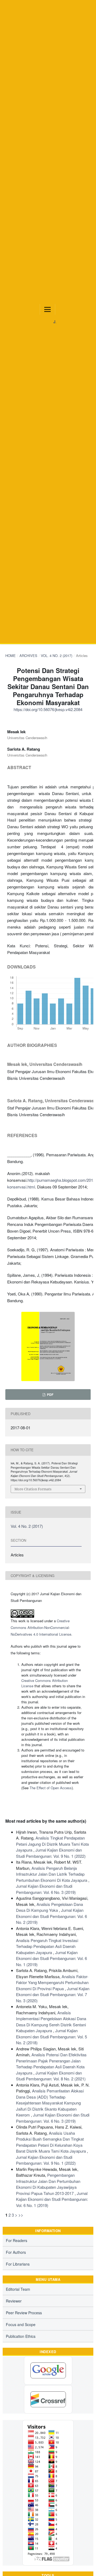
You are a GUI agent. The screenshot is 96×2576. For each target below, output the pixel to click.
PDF (50, 1395)
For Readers (17, 2240)
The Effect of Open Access (51, 1788)
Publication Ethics (21, 2336)
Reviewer (14, 2301)
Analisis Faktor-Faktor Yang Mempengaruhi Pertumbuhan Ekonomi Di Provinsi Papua (52, 1982)
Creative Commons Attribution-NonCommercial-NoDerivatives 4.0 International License (41, 1627)
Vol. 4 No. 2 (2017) (57, 656)
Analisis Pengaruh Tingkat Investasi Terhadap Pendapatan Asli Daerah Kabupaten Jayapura (47, 1946)
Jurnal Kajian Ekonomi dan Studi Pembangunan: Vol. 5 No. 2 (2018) (51, 2037)
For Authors (16, 2252)
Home (11, 656)
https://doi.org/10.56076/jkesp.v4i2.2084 (48, 709)
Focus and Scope (21, 2324)
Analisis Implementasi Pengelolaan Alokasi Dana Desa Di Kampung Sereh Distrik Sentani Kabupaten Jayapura (51, 2022)
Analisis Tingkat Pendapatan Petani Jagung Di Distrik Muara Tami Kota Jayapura (52, 1844)
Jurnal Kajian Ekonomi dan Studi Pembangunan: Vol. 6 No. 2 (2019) (51, 1916)
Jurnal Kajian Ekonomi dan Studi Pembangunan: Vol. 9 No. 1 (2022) (51, 1853)
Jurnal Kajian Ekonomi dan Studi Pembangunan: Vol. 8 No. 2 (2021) (51, 2076)
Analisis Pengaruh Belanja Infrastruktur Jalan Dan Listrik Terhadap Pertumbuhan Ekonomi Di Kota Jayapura (52, 1874)
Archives (28, 656)
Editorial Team (18, 2289)
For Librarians (18, 2264)
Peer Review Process (24, 2313)
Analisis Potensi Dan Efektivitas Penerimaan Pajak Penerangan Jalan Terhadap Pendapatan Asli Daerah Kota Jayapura (51, 2064)
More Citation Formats (33, 1489)
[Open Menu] (47, 309)
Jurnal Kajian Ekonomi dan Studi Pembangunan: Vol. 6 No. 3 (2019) (46, 1889)
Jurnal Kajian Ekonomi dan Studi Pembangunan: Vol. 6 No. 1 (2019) (51, 1958)
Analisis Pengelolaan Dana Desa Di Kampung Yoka (49, 1907)
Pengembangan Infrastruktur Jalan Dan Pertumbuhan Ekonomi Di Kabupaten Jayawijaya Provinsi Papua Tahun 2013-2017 (48, 2184)
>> (21, 2215)
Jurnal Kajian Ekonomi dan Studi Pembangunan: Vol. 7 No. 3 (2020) (53, 1994)
